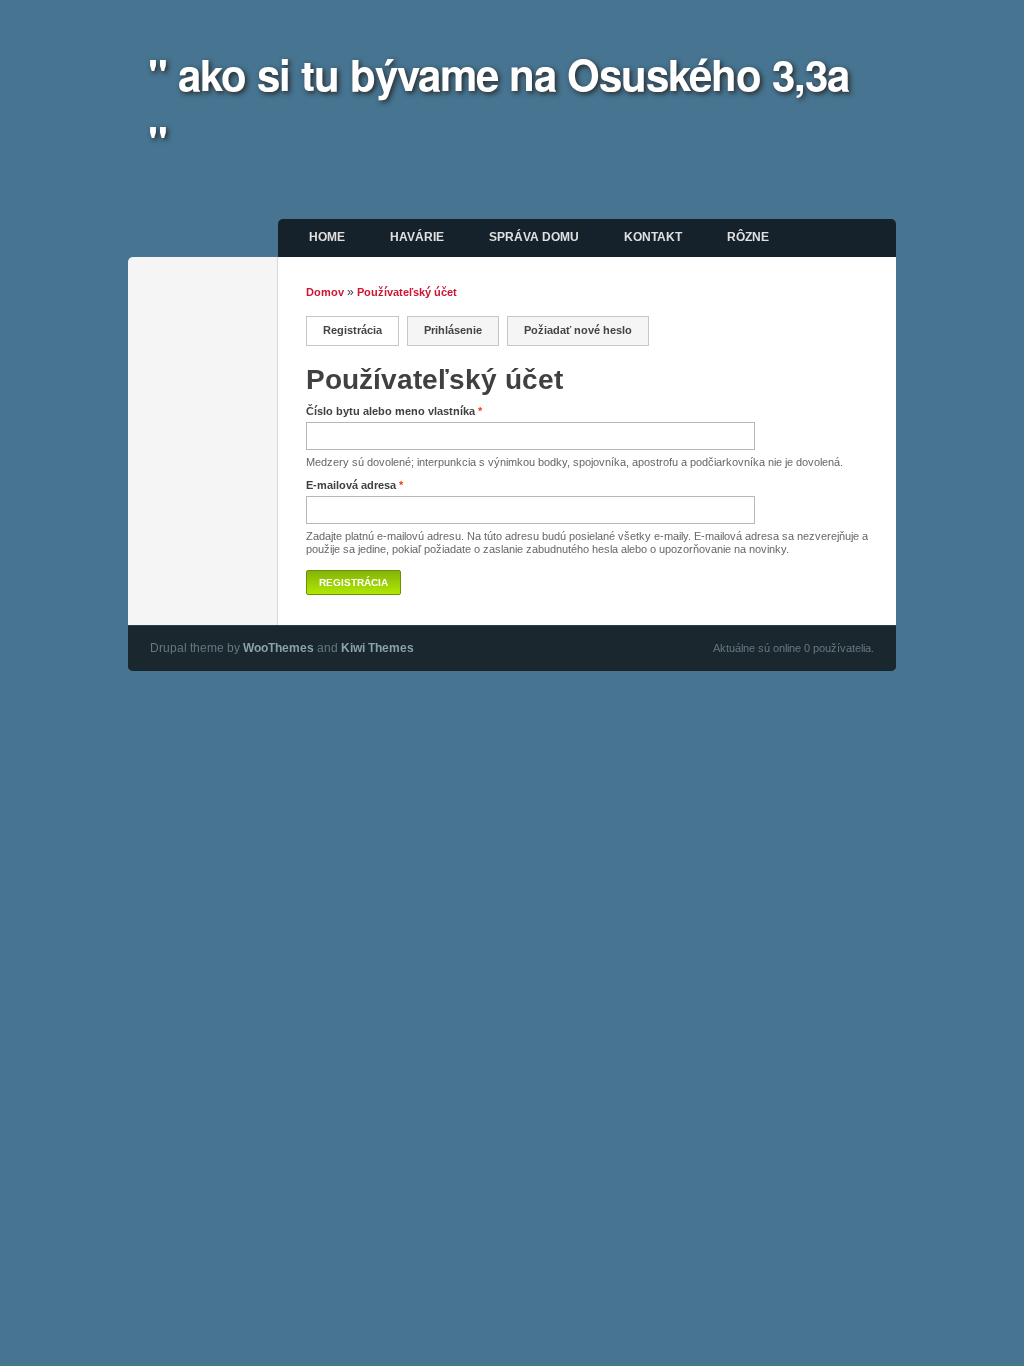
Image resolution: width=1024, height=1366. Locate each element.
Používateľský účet (407, 292)
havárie (417, 237)
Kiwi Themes (377, 648)
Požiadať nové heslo (578, 330)
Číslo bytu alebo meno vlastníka (394, 411)
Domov (325, 292)
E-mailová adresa (354, 485)
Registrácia (361, 330)
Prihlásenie (453, 330)
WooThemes (278, 648)
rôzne (748, 237)
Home (327, 237)
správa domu (534, 237)
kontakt (653, 237)
